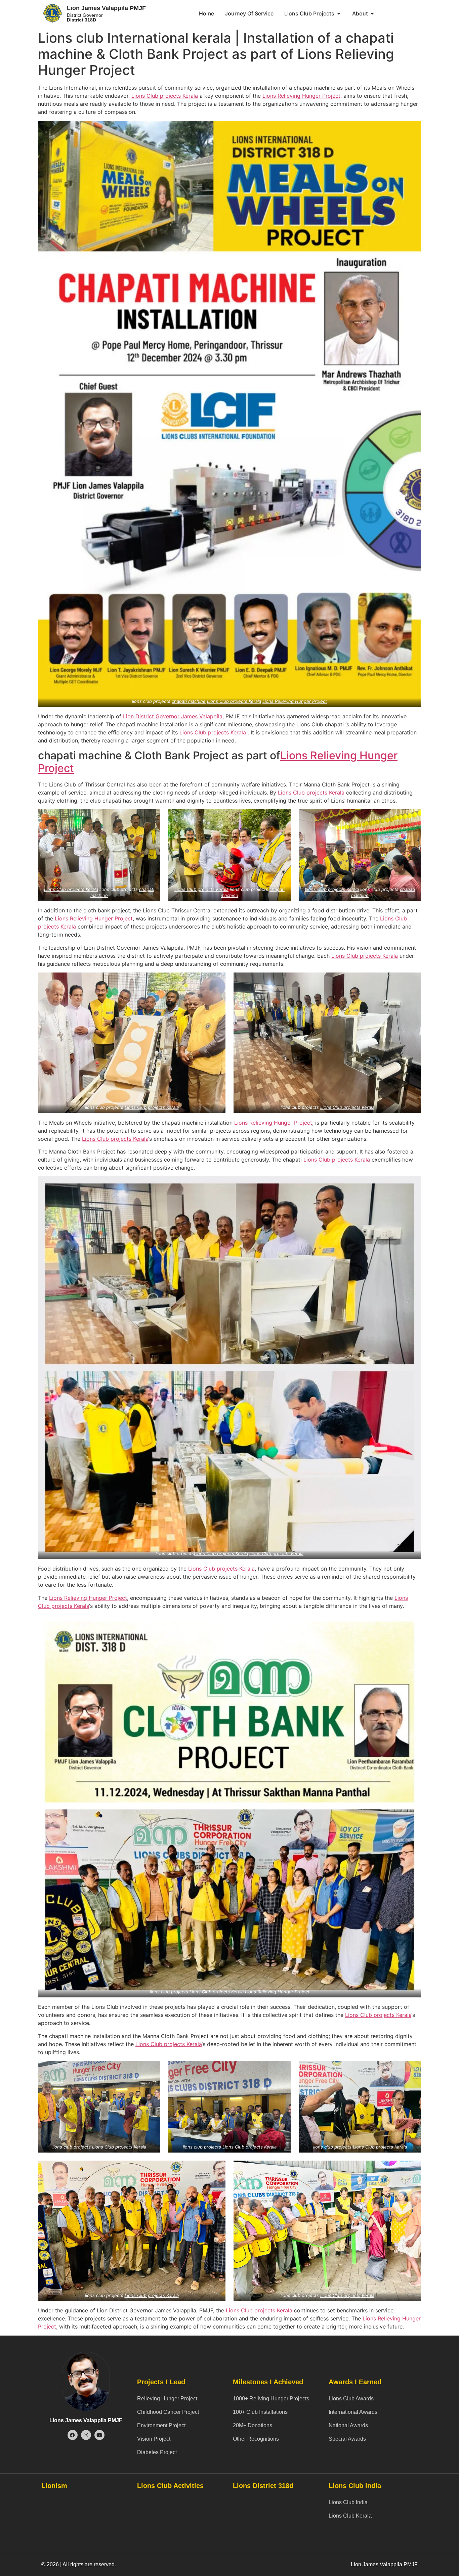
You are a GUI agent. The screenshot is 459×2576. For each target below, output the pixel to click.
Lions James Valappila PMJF (86, 2420)
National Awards (348, 2425)
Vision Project (154, 2439)
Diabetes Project (157, 2452)
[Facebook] (73, 2435)
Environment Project (161, 2425)
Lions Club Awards (351, 2399)
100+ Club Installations (260, 2412)
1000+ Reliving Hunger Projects (271, 2399)
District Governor (85, 17)
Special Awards (347, 2439)
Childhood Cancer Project (168, 2412)
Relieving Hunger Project (167, 2399)
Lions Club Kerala (350, 2516)
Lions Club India (348, 2502)
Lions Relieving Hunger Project (301, 96)
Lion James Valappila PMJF (106, 8)
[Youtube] (99, 2435)
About (360, 13)
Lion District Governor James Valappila (173, 716)
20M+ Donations (253, 2425)
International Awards (353, 2412)
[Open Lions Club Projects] (339, 13)
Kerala (189, 96)
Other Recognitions (256, 2439)
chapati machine (189, 701)
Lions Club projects (156, 96)
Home (206, 13)
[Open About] (372, 13)
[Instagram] (86, 2435)
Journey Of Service (249, 13)
